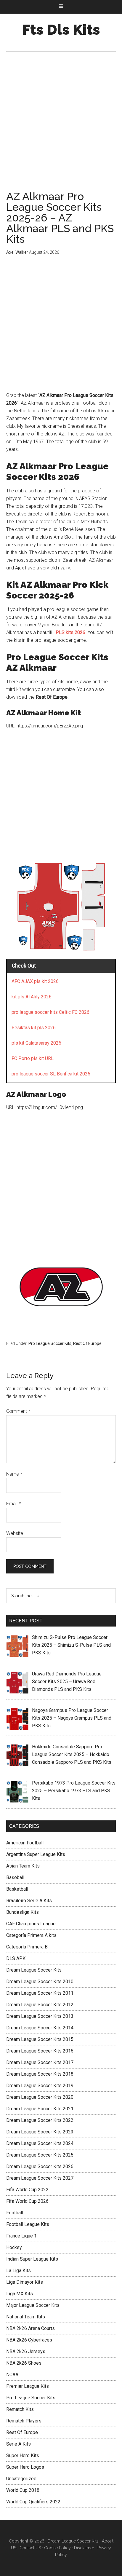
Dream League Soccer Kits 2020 (40, 2097)
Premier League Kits (28, 2386)
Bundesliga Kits (23, 1912)
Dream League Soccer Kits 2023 (40, 2132)
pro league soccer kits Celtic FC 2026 (50, 1012)
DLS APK (16, 1958)
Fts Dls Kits (61, 30)
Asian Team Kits (23, 1866)
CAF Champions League (31, 1924)
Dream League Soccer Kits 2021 (40, 2109)
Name (14, 1474)
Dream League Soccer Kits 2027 (40, 2178)
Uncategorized (21, 2479)
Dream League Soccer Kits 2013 (40, 2016)
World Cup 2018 (23, 2490)
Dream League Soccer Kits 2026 (40, 2166)
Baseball (15, 1877)
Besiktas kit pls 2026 (34, 1028)
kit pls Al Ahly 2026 (32, 997)
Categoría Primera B (27, 1947)
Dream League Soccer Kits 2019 (40, 2086)
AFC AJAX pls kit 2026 (35, 981)
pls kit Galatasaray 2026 (36, 1043)
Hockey (14, 2247)
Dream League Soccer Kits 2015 (40, 2039)
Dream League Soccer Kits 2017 (40, 2062)
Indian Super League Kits (32, 2259)
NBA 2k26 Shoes (24, 2363)
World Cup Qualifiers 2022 (33, 2502)
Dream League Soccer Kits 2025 (40, 2155)
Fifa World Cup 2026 (27, 2201)
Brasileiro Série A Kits (29, 1901)
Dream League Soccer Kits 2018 (40, 2074)
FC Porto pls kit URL (33, 1058)
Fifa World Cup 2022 (27, 2190)
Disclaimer (84, 2548)
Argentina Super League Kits (36, 1854)
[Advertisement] (61, 127)
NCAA (12, 2375)
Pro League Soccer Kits (50, 1343)
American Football (25, 1843)
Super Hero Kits (23, 2456)
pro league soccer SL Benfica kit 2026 (51, 1074)
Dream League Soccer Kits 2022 (40, 2120)
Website (15, 1533)
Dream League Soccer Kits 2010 (40, 1982)
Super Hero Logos (25, 2467)
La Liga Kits (19, 2271)
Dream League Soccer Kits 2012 (40, 2005)
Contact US (30, 2548)
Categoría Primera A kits (31, 1935)
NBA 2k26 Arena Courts (30, 2328)
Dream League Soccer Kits (34, 1970)
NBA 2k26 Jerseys (26, 2351)
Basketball (17, 1889)
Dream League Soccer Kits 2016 (40, 2051)
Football (15, 2213)
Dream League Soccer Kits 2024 (40, 2143)
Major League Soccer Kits (33, 2305)
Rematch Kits (20, 2409)
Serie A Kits (19, 2444)
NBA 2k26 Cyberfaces (29, 2340)
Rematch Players (24, 2421)
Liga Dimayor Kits (25, 2282)
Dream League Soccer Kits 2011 (40, 1993)
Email (13, 1504)
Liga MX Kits (20, 2294)
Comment (18, 1411)
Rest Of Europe (87, 1343)
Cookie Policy (57, 2548)
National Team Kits (26, 2317)
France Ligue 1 (21, 2236)
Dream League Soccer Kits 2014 (40, 2028)
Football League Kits (28, 2224)
